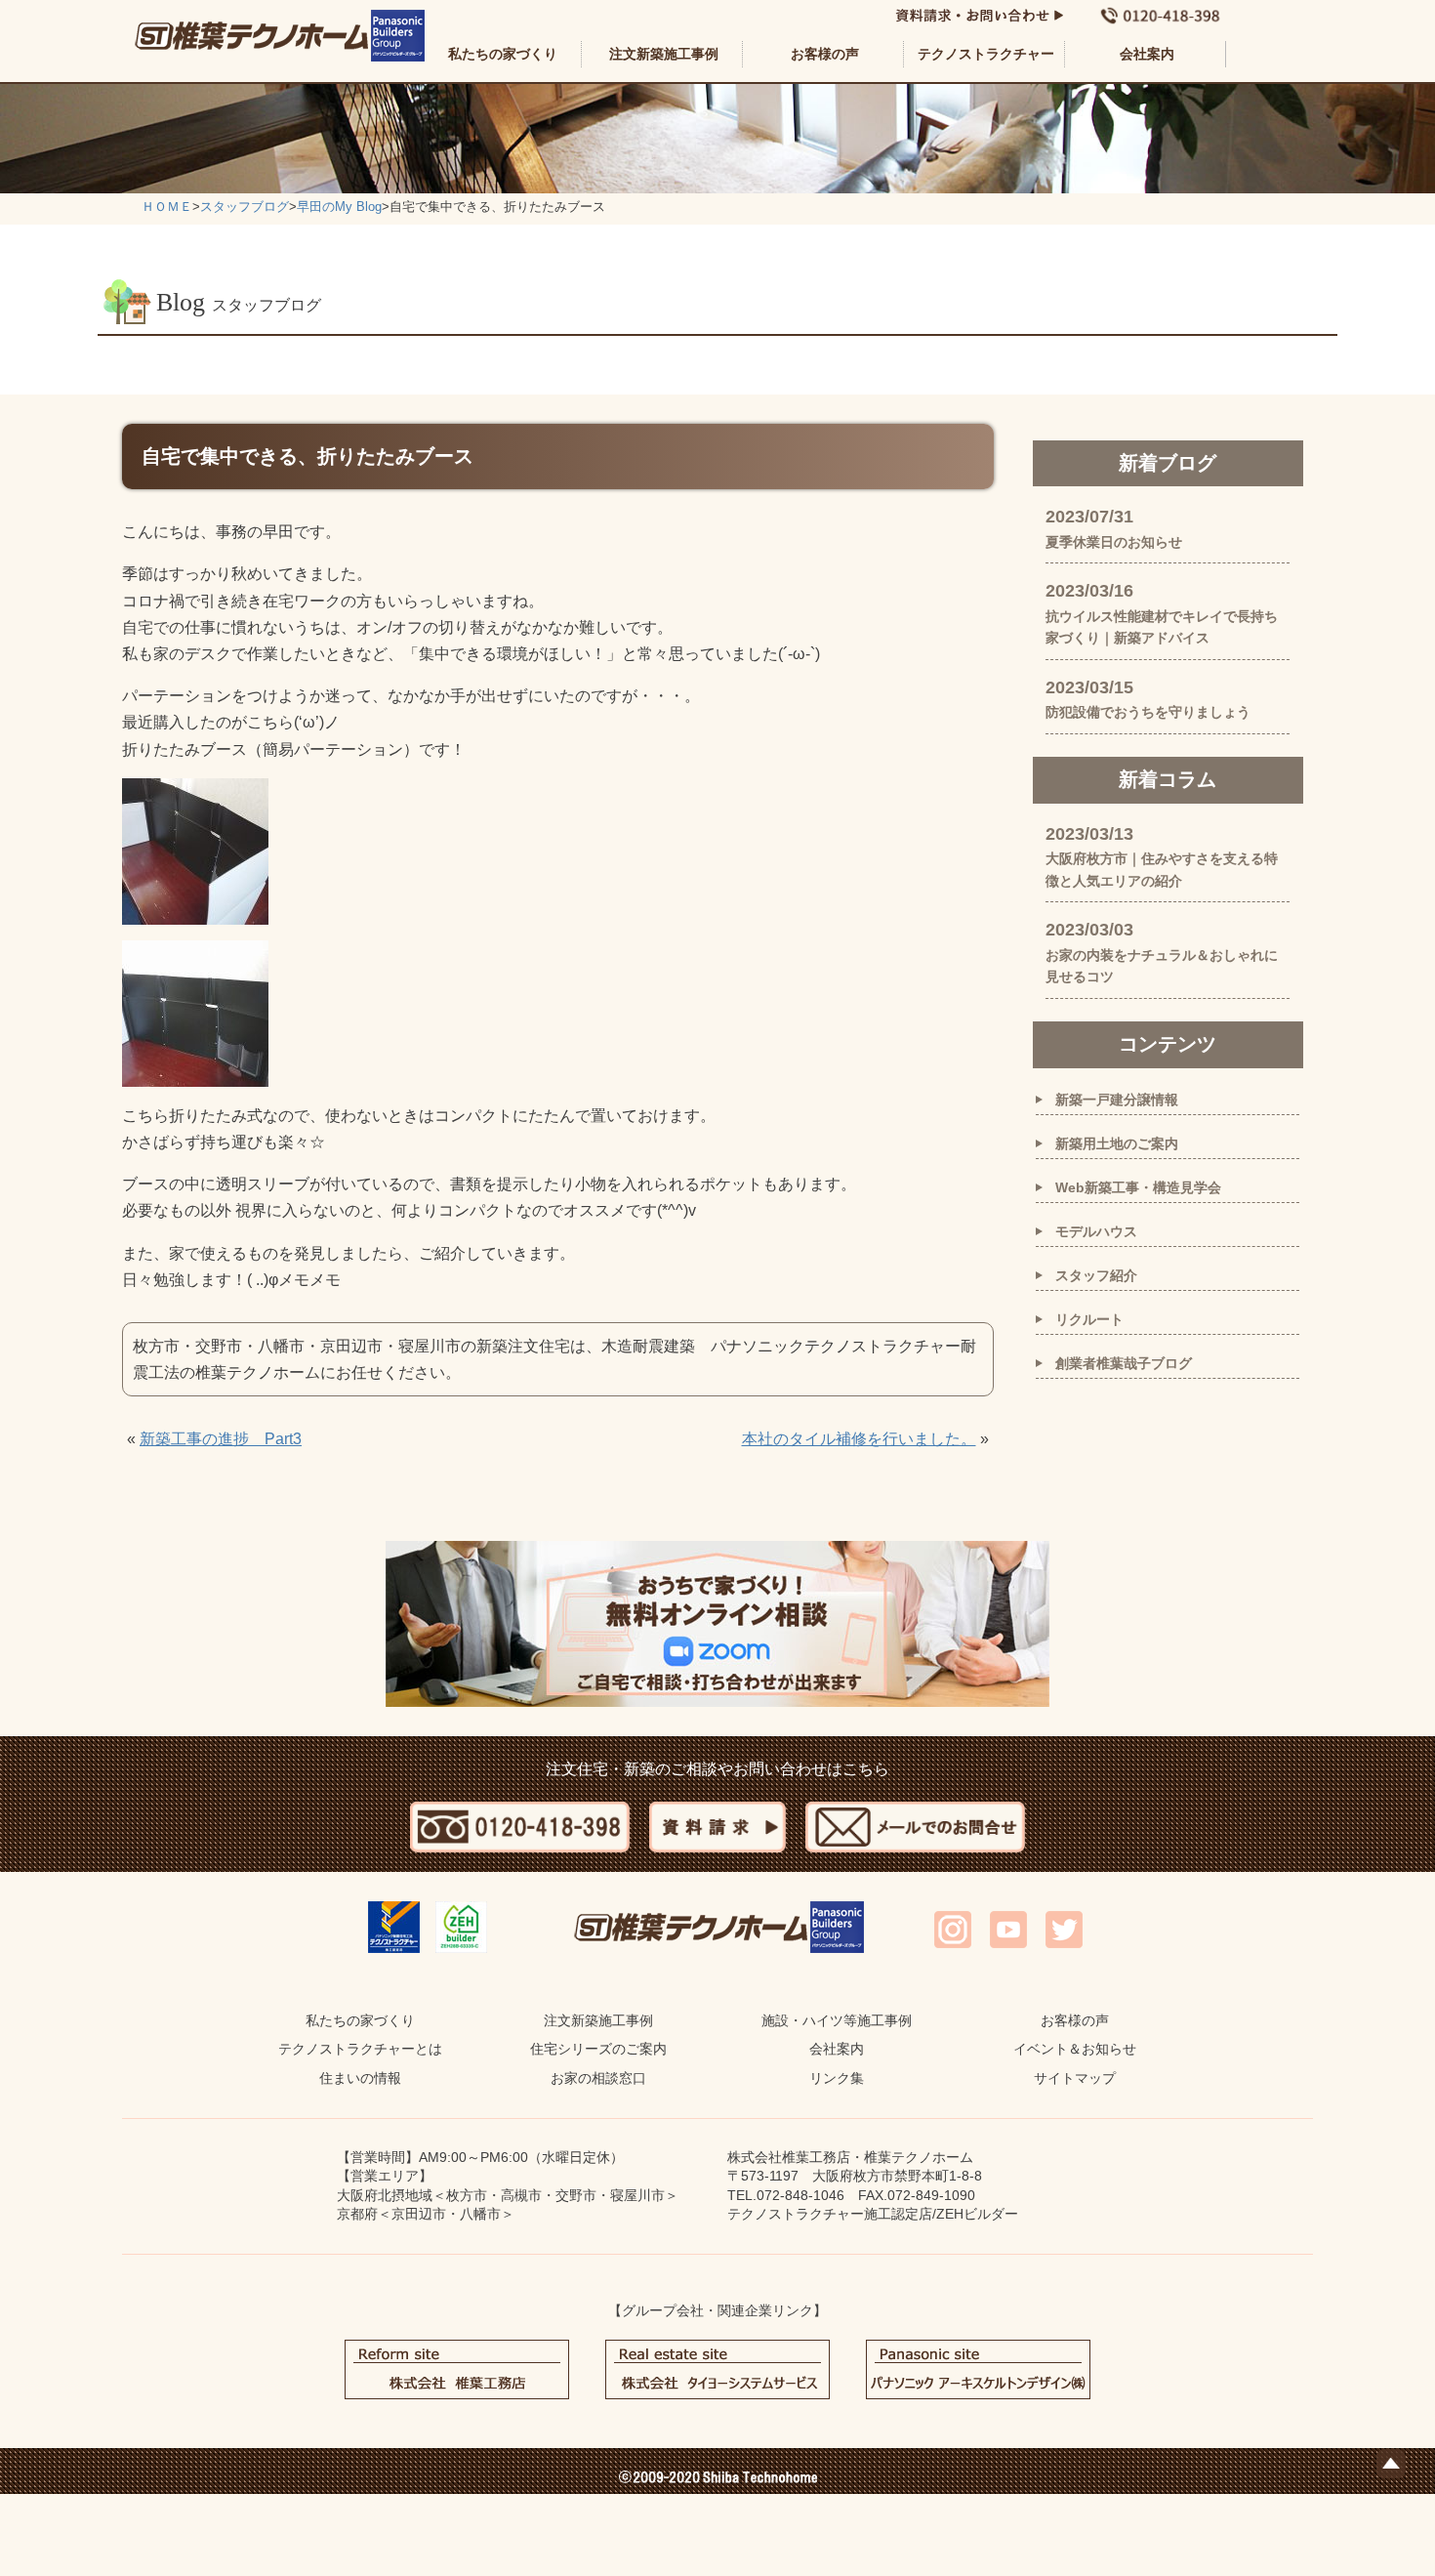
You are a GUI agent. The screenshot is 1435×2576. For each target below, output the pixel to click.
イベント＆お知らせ (1075, 2049)
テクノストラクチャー (986, 54)
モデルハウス (1096, 1231)
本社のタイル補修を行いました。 (859, 1439)
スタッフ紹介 (1096, 1275)
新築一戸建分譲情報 (1117, 1100)
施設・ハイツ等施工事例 (837, 2020)
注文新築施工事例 (664, 54)
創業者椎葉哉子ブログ (1124, 1363)
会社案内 (1147, 54)
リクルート (1089, 1319)
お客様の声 (825, 54)
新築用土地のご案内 (1117, 1143)
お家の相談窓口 (598, 2078)
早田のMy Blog (339, 207)
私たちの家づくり (503, 54)
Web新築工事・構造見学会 (1138, 1187)
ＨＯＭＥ (167, 207)
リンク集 (837, 2078)
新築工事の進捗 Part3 (221, 1439)
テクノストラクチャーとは (360, 2049)
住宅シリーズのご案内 (598, 2049)
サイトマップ (1075, 2078)
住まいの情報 (360, 2078)
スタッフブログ (245, 207)
